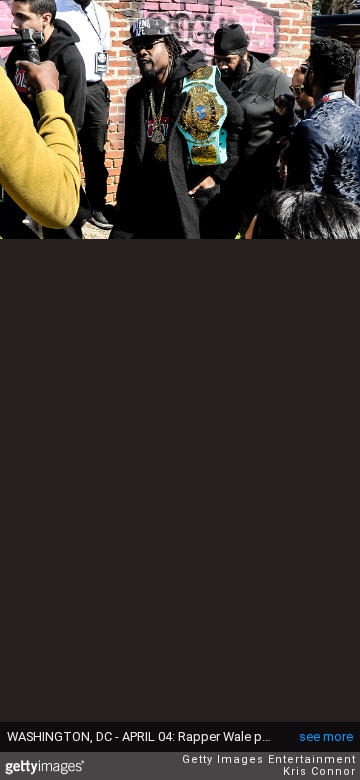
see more (326, 736)
